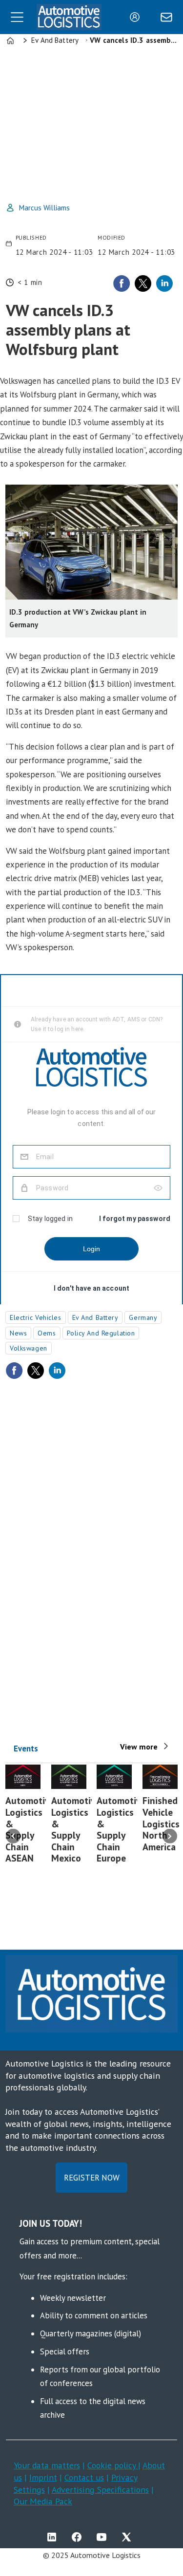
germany (143, 1317)
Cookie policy (113, 2465)
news (18, 1333)
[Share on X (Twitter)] (143, 283)
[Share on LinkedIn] (164, 283)
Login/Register (137, 17)
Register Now (92, 2178)
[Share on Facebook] (122, 283)
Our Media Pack (43, 2501)
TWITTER (129, 2537)
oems (47, 1333)
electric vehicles (36, 1317)
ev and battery (95, 1317)
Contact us (84, 2477)
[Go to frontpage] (69, 17)
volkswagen (29, 1348)
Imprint (43, 2477)
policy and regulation (101, 1333)
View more (139, 1747)
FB (79, 2537)
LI (54, 2537)
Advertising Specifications (100, 2490)
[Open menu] (17, 17)
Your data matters (47, 2465)
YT (104, 2537)
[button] (13, 1836)
